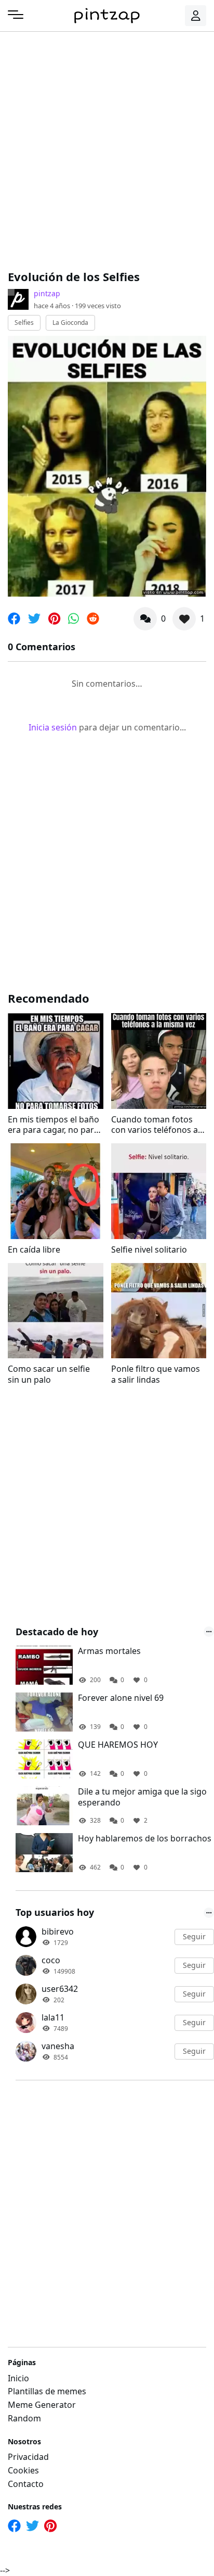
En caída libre (34, 1250)
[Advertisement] (107, 149)
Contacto (26, 2484)
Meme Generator (42, 2405)
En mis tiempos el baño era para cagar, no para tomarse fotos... (53, 1125)
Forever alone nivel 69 (121, 1698)
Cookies (23, 2470)
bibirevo (58, 1931)
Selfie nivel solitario (149, 1250)
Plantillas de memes (47, 2391)
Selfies (24, 323)
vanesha (58, 2046)
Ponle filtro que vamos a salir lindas (156, 1374)
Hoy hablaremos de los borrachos (145, 1839)
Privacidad (28, 2457)
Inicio (18, 2378)
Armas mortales (109, 1651)
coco (51, 1960)
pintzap (47, 293)
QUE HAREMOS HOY (118, 1745)
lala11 (53, 2017)
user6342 (60, 1989)
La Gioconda (70, 323)
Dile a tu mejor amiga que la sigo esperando (142, 1797)
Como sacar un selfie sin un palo (49, 1374)
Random (24, 2418)
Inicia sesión (53, 727)
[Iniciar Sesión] (196, 16)
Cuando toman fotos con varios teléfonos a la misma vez (155, 1125)
